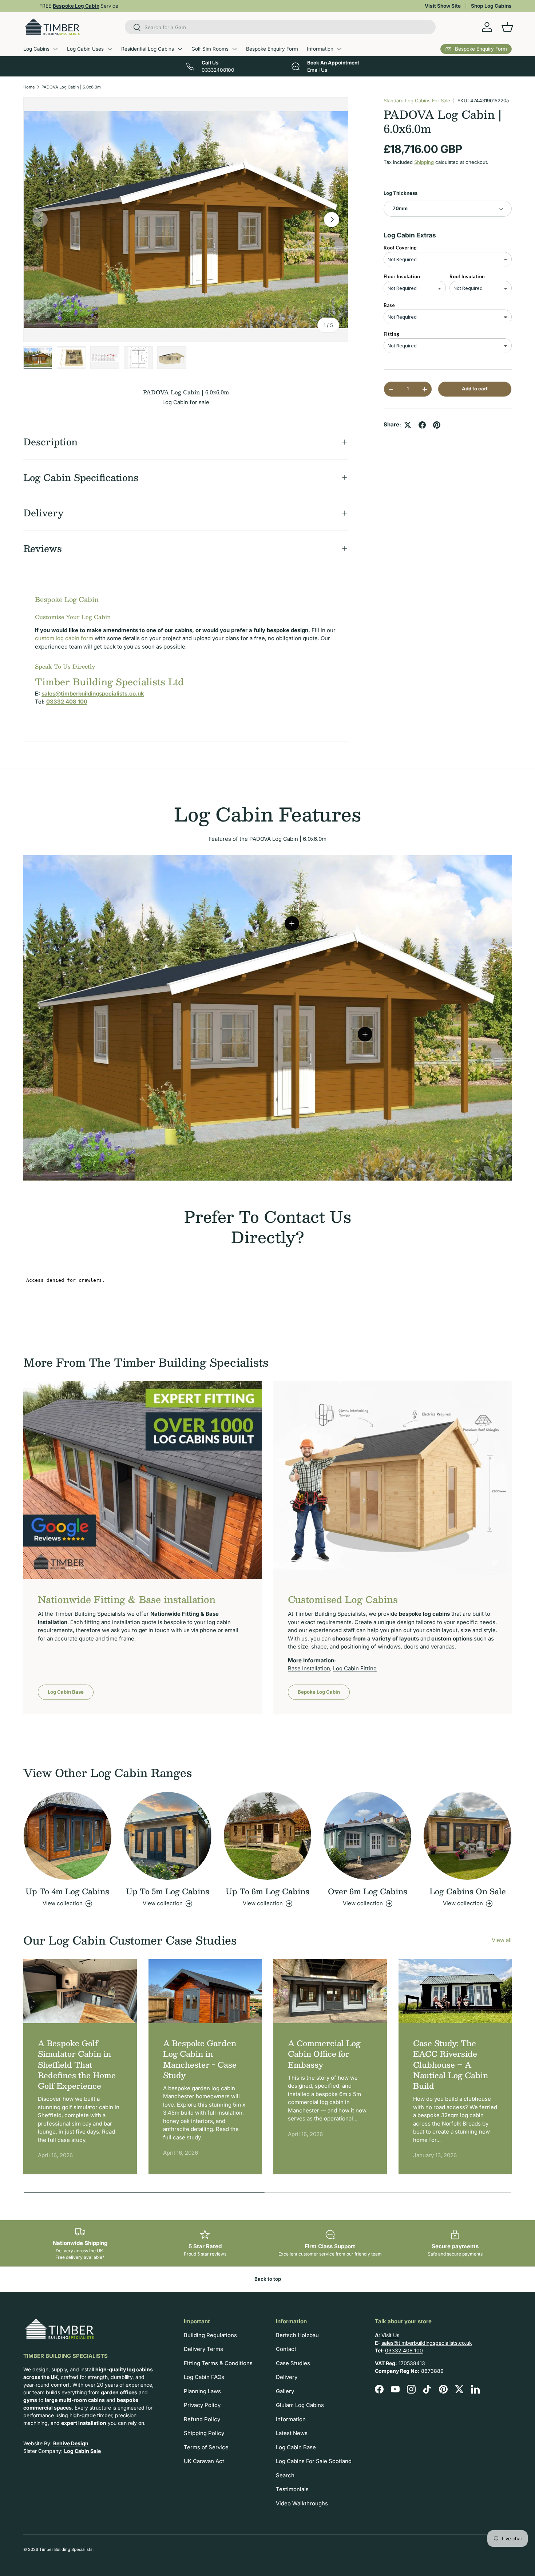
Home (29, 87)
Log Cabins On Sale (468, 1891)
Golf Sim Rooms (210, 49)
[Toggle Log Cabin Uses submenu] (110, 49)
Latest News (292, 2433)
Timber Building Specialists (66, 2549)
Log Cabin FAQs (204, 2377)
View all (502, 1940)
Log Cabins (36, 49)
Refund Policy (202, 2419)
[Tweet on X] (408, 425)
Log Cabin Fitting (355, 1668)
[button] (507, 27)
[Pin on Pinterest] (437, 425)
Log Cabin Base (66, 1692)
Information (320, 49)
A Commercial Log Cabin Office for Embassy (324, 2054)
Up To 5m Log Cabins (168, 1891)
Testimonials (292, 2489)
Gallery (285, 2391)
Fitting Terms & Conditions (218, 2363)
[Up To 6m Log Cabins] (268, 1836)
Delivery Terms (203, 2349)
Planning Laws (202, 2391)
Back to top (268, 2279)
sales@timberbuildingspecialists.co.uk (427, 2343)
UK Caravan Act (204, 2461)
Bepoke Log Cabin (319, 1692)
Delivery (287, 2377)
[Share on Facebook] (422, 425)
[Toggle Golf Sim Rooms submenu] (234, 49)
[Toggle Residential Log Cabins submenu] (180, 49)
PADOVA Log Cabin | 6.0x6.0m (71, 87)
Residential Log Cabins (148, 49)
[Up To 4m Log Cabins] (68, 1836)
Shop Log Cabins (491, 6)
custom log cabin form (64, 638)
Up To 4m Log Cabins (67, 1891)
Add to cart (475, 389)
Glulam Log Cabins (300, 2405)
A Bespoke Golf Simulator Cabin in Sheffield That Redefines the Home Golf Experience (77, 2064)
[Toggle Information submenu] (339, 49)
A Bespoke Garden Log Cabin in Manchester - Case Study (200, 2059)
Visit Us (390, 2335)
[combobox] (280, 27)
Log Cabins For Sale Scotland (314, 2461)
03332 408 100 (404, 2350)
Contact (286, 2349)
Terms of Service (206, 2447)
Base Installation (309, 1668)
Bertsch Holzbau (297, 2335)
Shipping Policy (204, 2433)
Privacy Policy (202, 2405)
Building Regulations (210, 2335)
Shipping (424, 162)
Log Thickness (401, 193)
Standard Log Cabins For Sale (417, 101)
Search (285, 2475)
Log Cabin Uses (85, 49)
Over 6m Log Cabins (368, 1891)
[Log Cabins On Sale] (467, 1836)
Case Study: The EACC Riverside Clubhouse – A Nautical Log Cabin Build (451, 2064)
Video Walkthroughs (302, 2503)
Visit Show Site (443, 6)
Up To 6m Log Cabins (267, 1891)
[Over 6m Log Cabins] (367, 1836)
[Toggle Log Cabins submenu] (55, 49)
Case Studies (293, 2363)
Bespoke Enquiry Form (272, 49)
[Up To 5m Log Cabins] (168, 1836)
